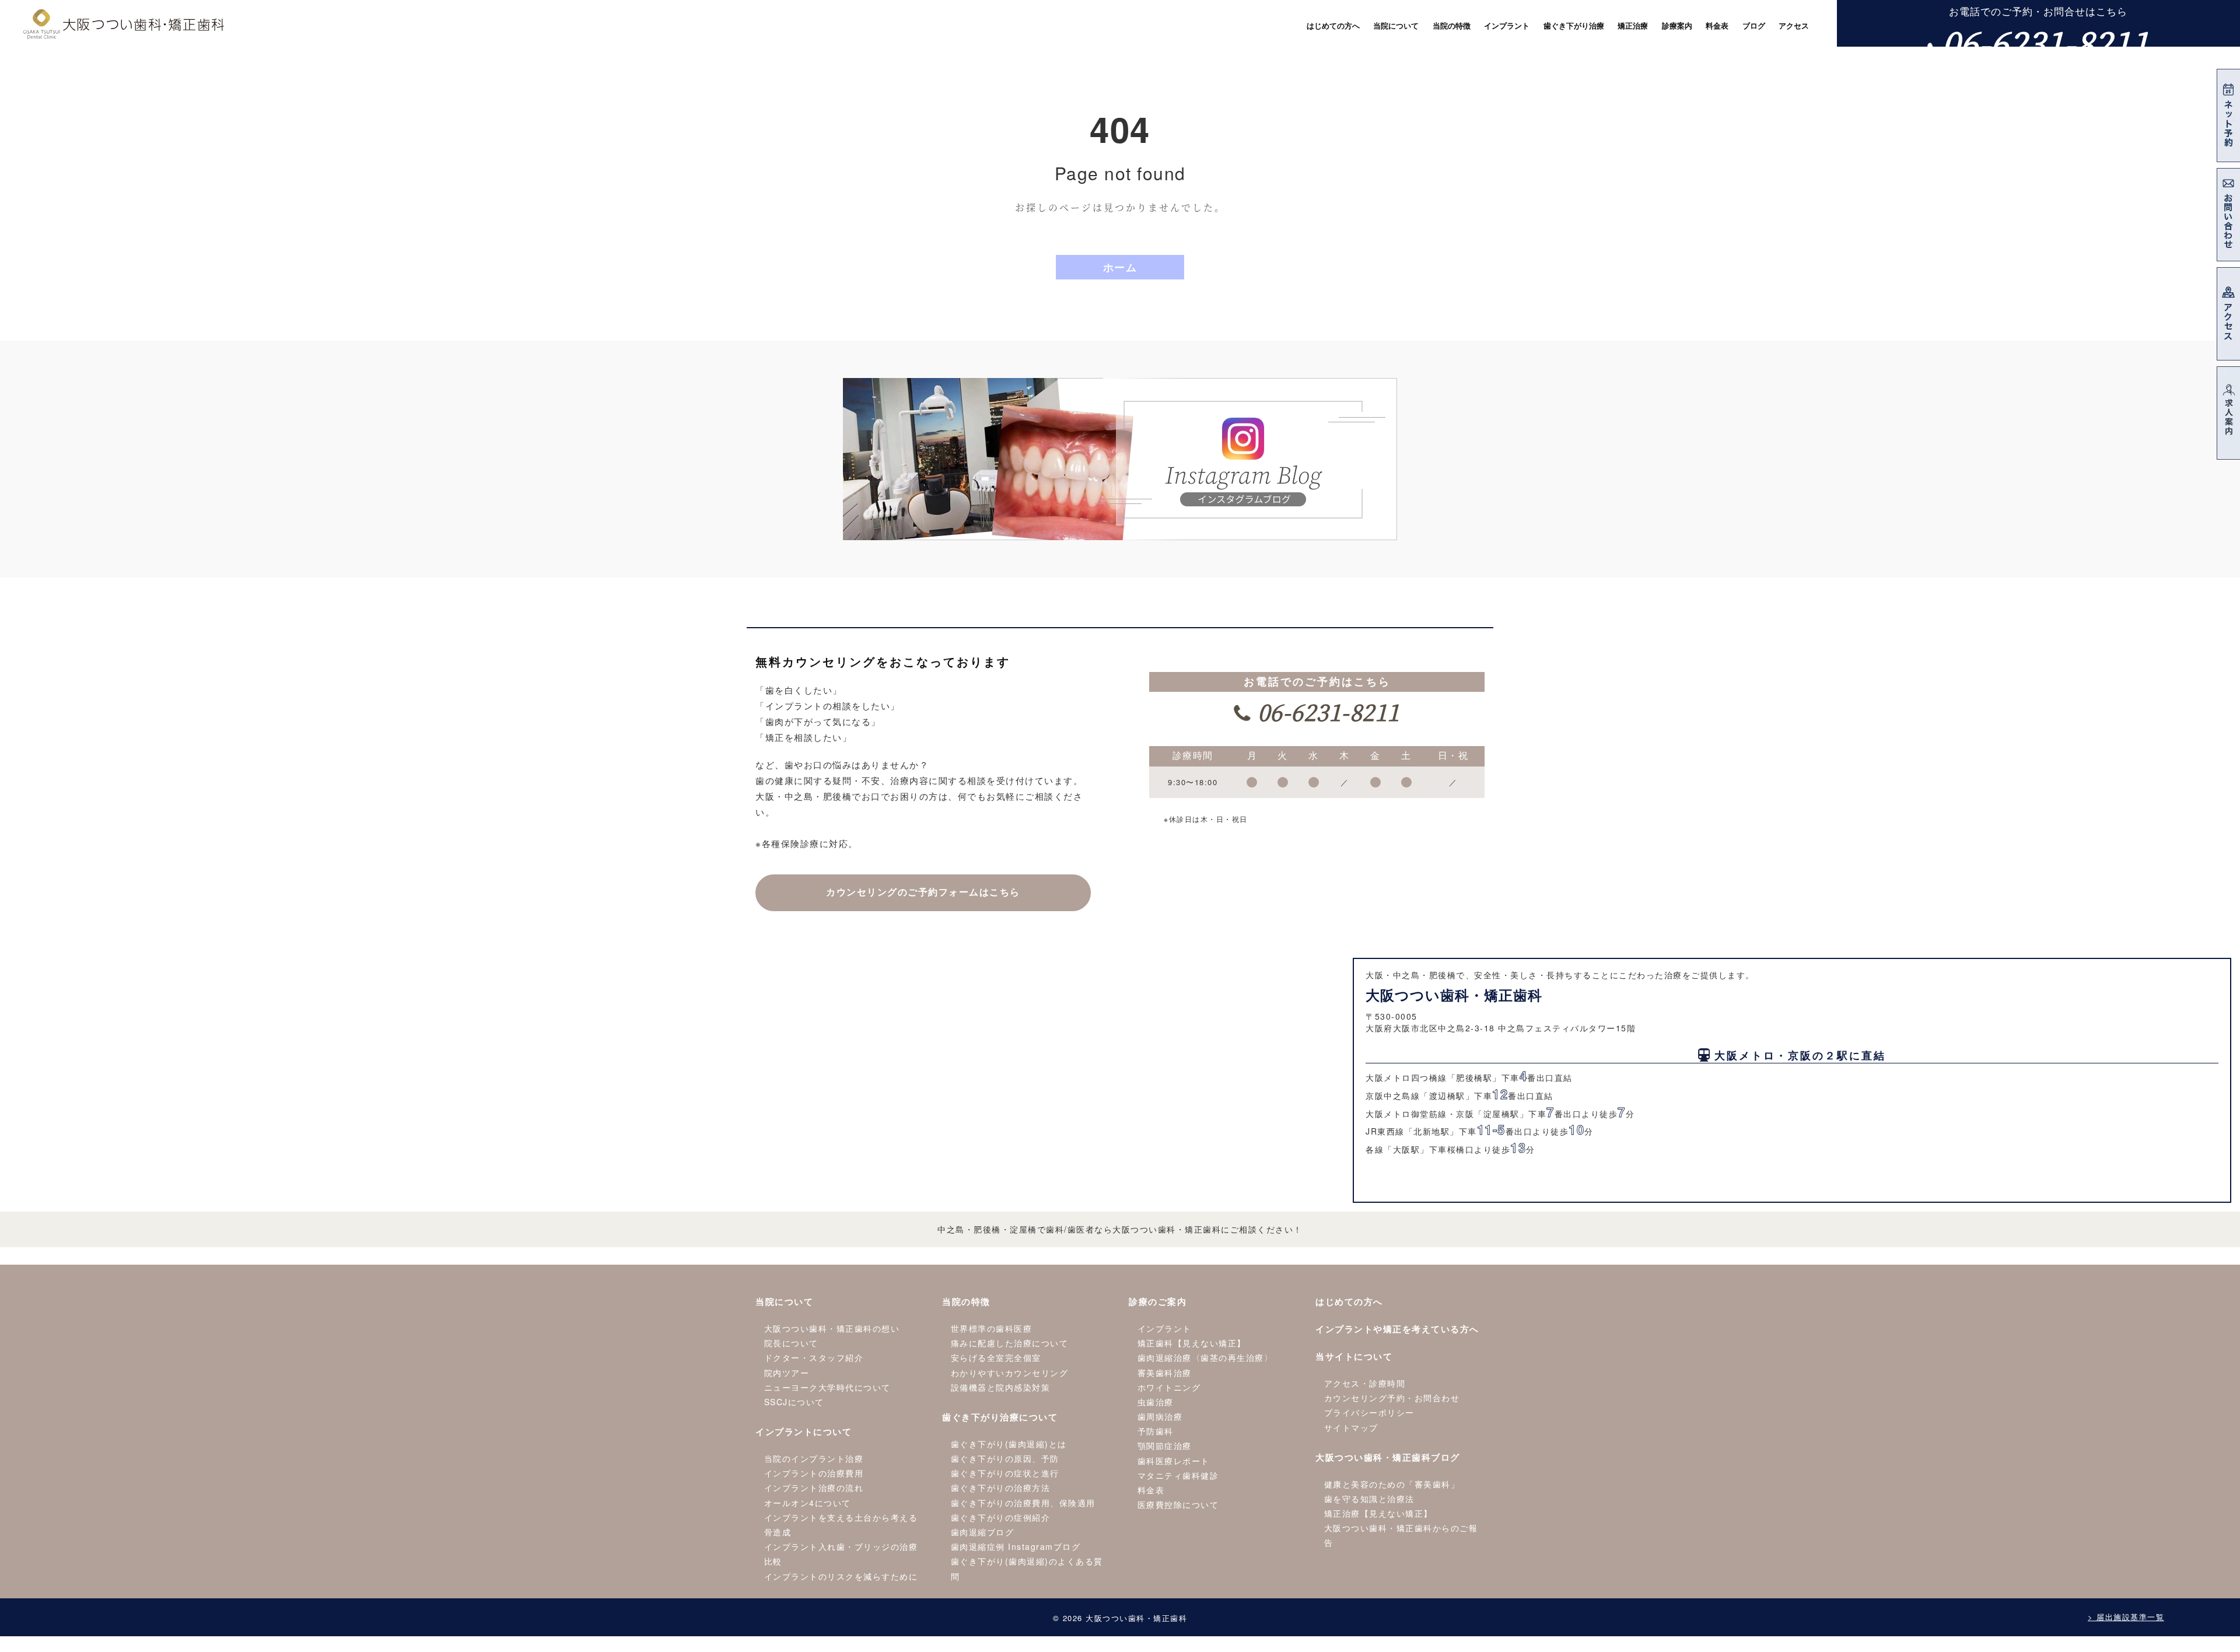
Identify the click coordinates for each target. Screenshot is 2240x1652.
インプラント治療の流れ (814, 1487)
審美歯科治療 (1165, 1373)
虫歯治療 (1156, 1402)
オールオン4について (808, 1503)
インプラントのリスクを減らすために (841, 1576)
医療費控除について (1178, 1504)
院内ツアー (787, 1373)
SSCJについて (794, 1402)
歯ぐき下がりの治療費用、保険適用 (1023, 1503)
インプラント (1165, 1328)
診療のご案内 (1158, 1301)
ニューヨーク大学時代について (827, 1387)
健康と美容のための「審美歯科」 (1392, 1484)
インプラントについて (804, 1431)
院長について (791, 1343)
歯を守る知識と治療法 (1369, 1499)
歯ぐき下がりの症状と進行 (1005, 1473)
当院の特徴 (966, 1301)
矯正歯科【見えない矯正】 (1192, 1343)
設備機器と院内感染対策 (1001, 1387)
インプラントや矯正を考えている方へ (1397, 1329)
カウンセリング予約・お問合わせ (1392, 1398)
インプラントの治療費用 (814, 1473)
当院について (784, 1301)
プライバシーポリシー (1369, 1412)
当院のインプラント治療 (814, 1458)
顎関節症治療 (1165, 1445)
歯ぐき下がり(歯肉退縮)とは (1009, 1444)
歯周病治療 (1160, 1416)
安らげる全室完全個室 (996, 1357)
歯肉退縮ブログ (983, 1532)
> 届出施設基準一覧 (2126, 1617)
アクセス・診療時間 (1365, 1383)
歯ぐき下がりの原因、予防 (1005, 1458)
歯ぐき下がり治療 (1574, 26)
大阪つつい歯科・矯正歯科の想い (832, 1328)
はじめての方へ (1349, 1301)
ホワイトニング (1169, 1387)
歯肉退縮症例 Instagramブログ (1016, 1546)
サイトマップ (1351, 1427)
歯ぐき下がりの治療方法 (1001, 1487)
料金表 (1151, 1490)
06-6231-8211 (2046, 42)
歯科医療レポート (1174, 1461)
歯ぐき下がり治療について (1000, 1417)
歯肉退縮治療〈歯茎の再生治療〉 (1205, 1357)
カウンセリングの (923, 892)
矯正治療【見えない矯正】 (1378, 1513)
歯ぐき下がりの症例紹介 (1001, 1517)
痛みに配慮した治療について (1010, 1343)
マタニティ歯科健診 (1178, 1475)
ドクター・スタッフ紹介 (814, 1357)
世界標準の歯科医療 (992, 1328)
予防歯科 (1156, 1431)
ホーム (1120, 267)
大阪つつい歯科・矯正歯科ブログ (1388, 1457)
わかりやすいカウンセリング (1010, 1373)
